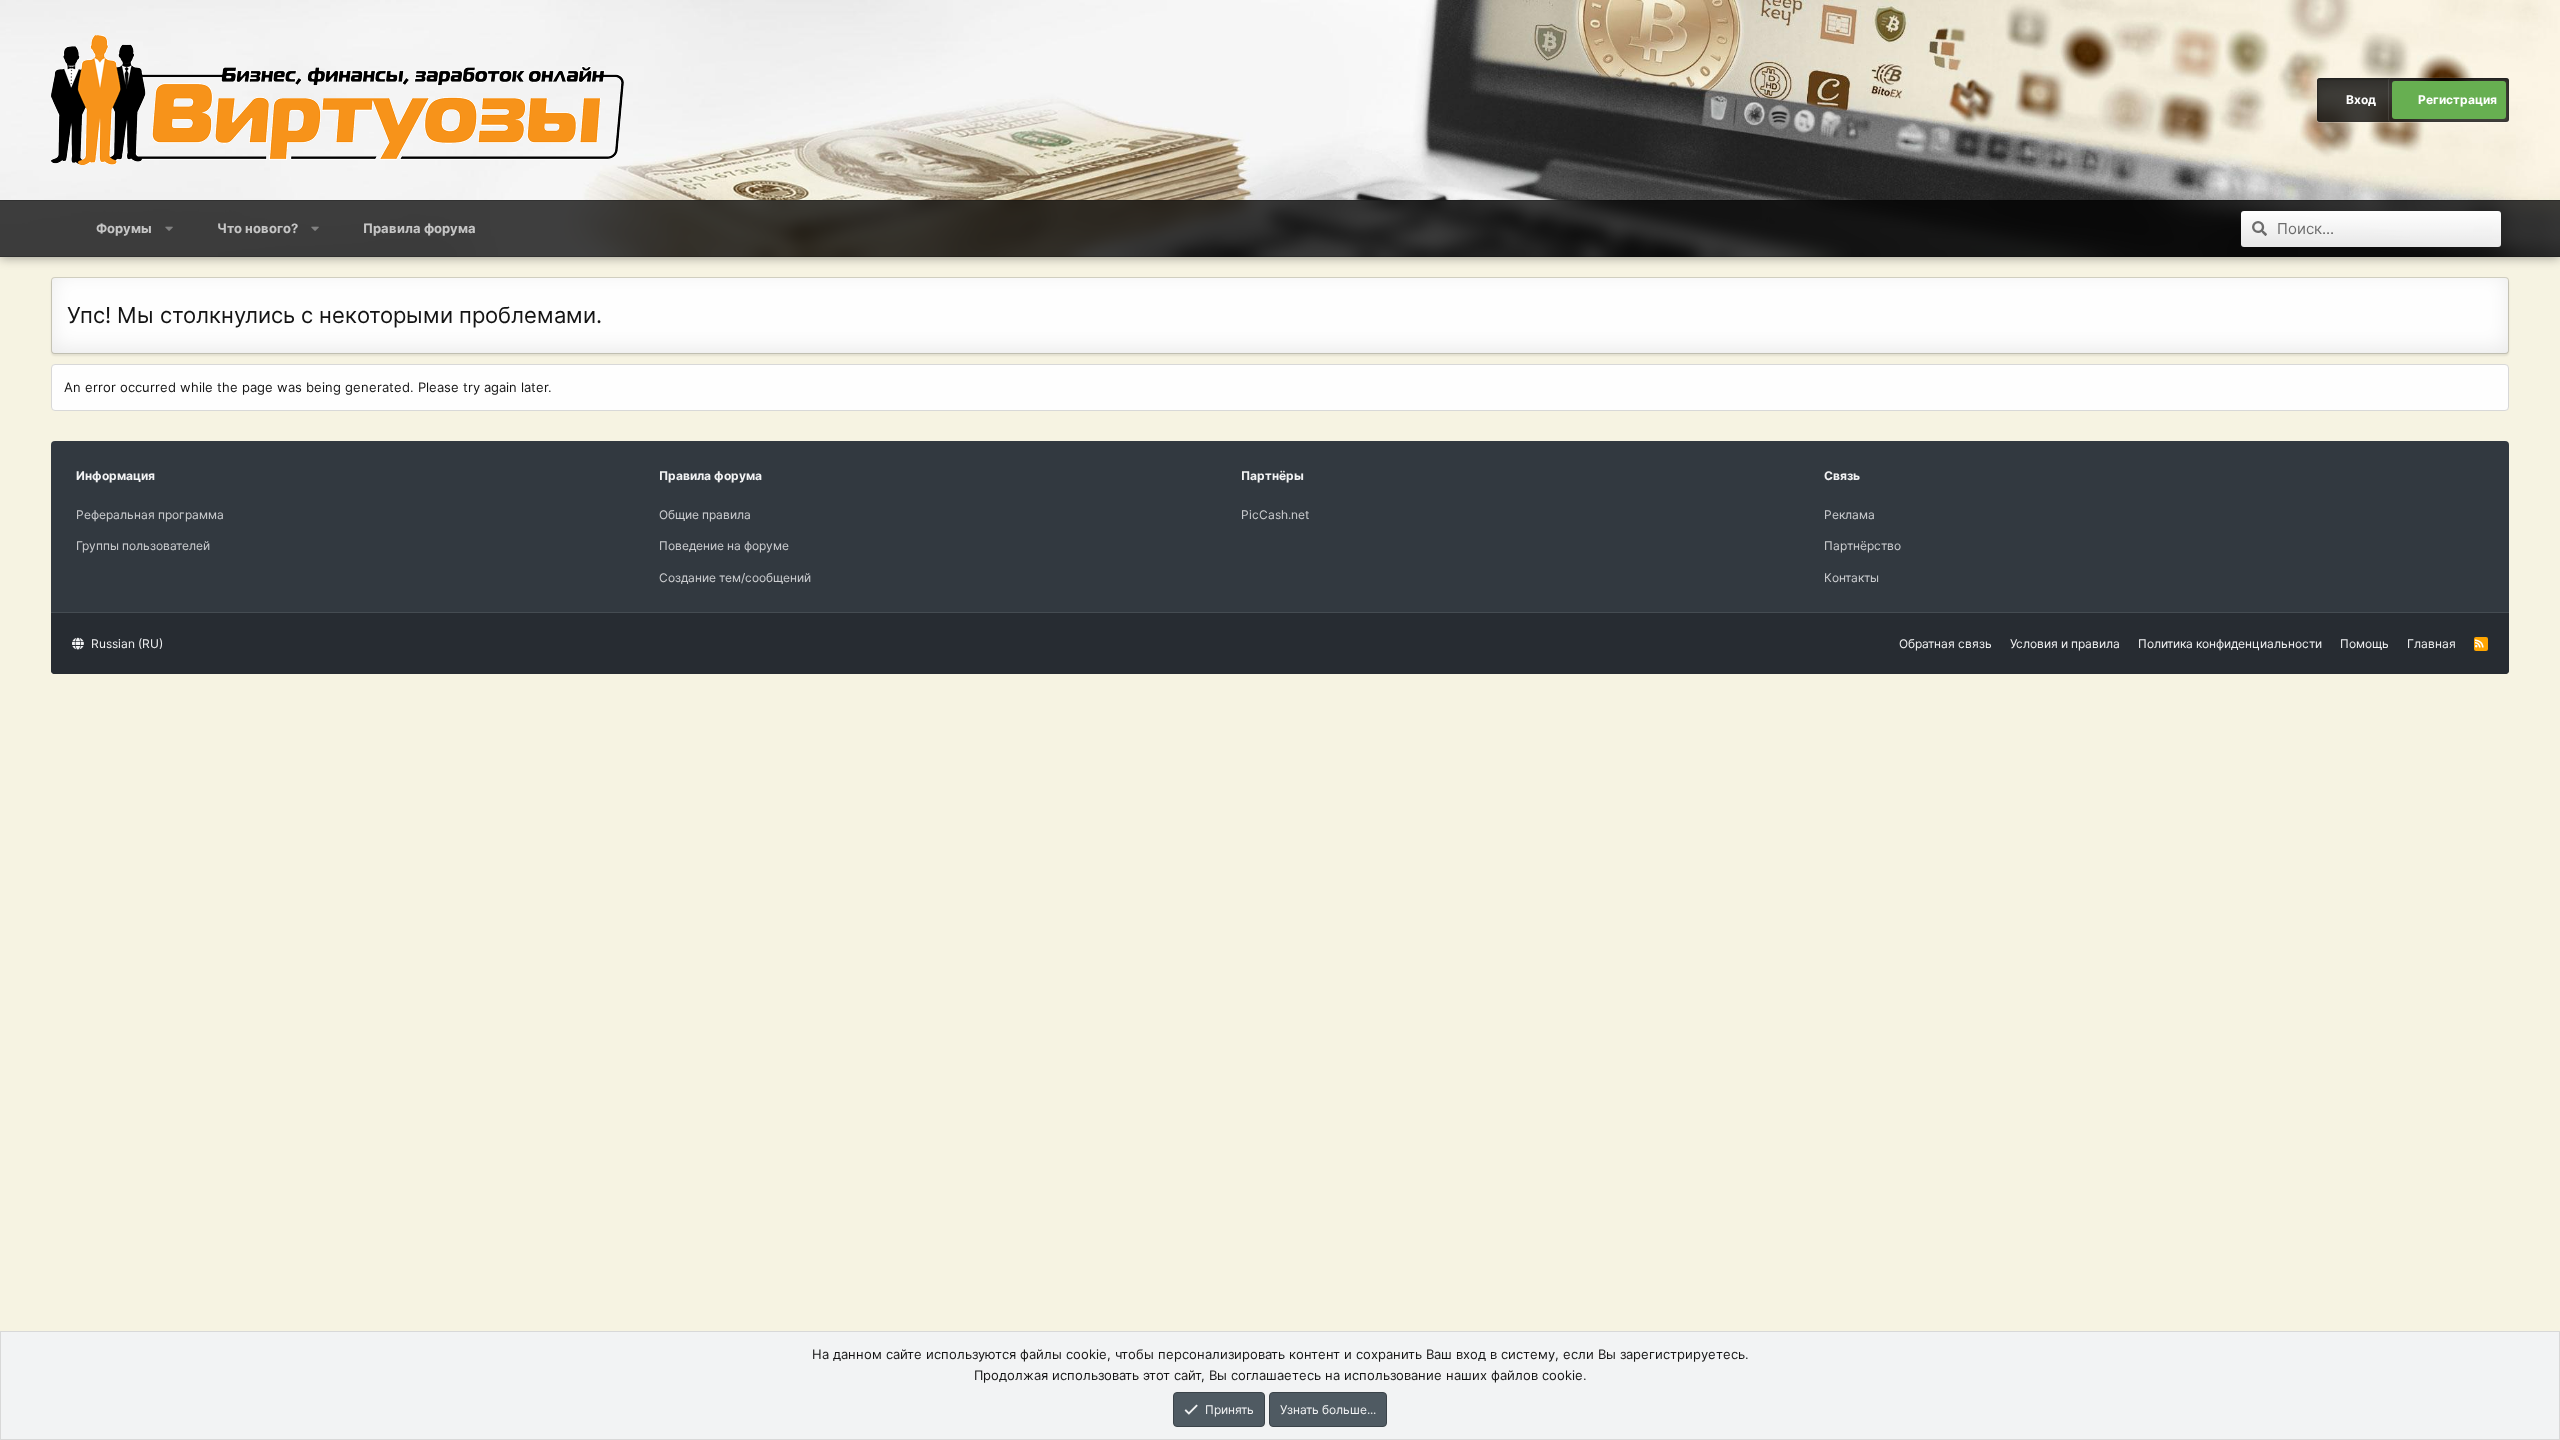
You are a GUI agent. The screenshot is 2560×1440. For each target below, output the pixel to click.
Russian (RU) (125, 643)
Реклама (1849, 514)
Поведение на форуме (724, 545)
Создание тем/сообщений (735, 577)
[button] (169, 228)
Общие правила (705, 514)
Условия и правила (2065, 643)
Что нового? (257, 228)
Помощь (2364, 643)
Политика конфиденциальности (2230, 643)
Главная (2431, 643)
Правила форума (419, 228)
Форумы (124, 228)
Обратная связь (1945, 643)
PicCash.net (1275, 514)
